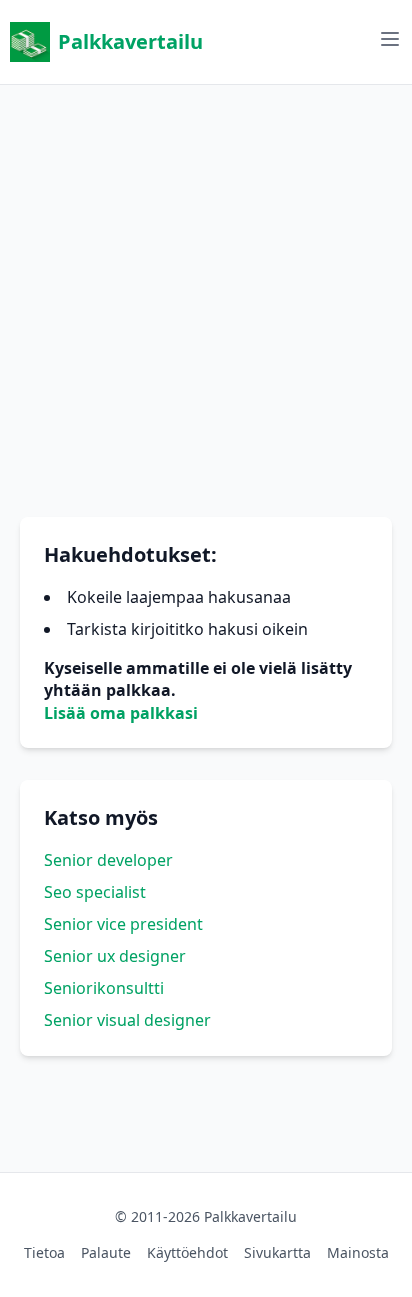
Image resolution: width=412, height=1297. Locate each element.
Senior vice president (123, 924)
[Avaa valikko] (390, 39)
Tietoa (44, 1252)
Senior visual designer (127, 1020)
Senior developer (108, 860)
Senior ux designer (115, 956)
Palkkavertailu (130, 41)
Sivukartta (277, 1252)
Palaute (106, 1252)
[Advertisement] (206, 291)
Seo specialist (95, 892)
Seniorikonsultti (104, 988)
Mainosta (358, 1252)
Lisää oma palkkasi (121, 713)
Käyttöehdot (187, 1252)
